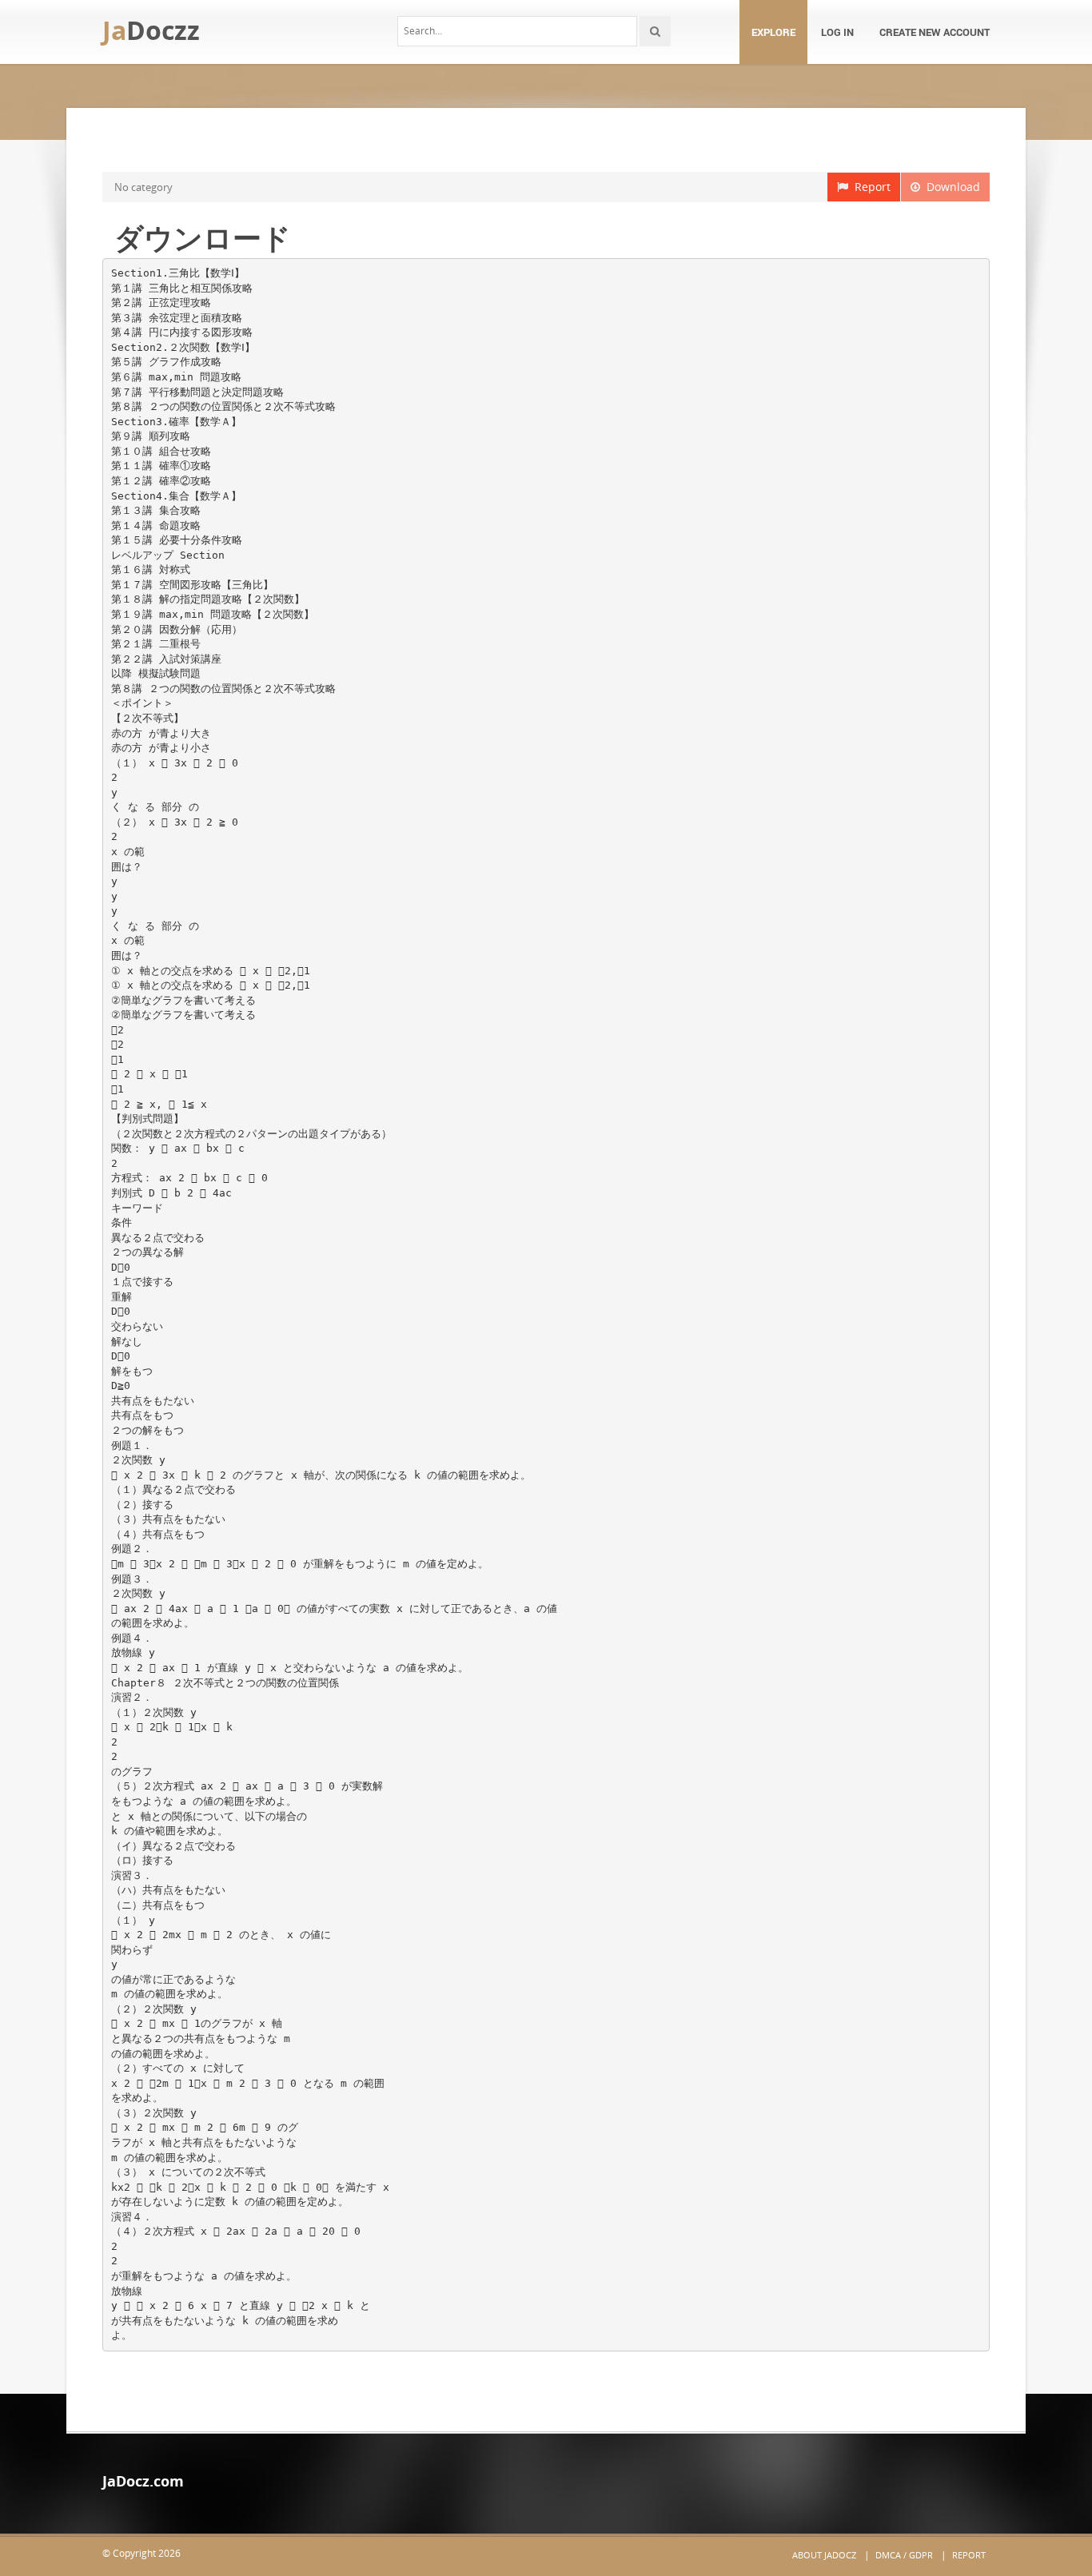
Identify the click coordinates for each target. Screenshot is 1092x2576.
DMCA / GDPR (904, 2555)
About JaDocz (824, 2555)
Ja (151, 30)
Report (869, 187)
